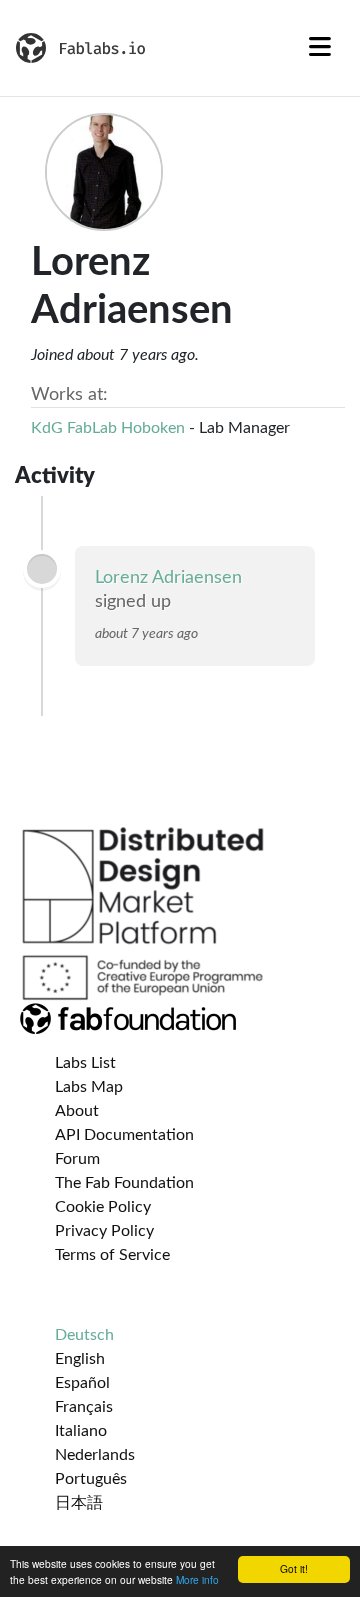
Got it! (294, 1568)
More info (197, 1579)
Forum (77, 1159)
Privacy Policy (104, 1231)
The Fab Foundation (124, 1183)
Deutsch (84, 1335)
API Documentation (124, 1135)
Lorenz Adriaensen (168, 578)
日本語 (79, 1503)
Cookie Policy (103, 1207)
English (80, 1359)
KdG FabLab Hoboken (108, 428)
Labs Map (89, 1087)
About (77, 1111)
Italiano (81, 1431)
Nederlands (95, 1455)
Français (84, 1407)
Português (91, 1479)
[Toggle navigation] (320, 48)
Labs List (85, 1063)
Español (82, 1383)
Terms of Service (112, 1255)
